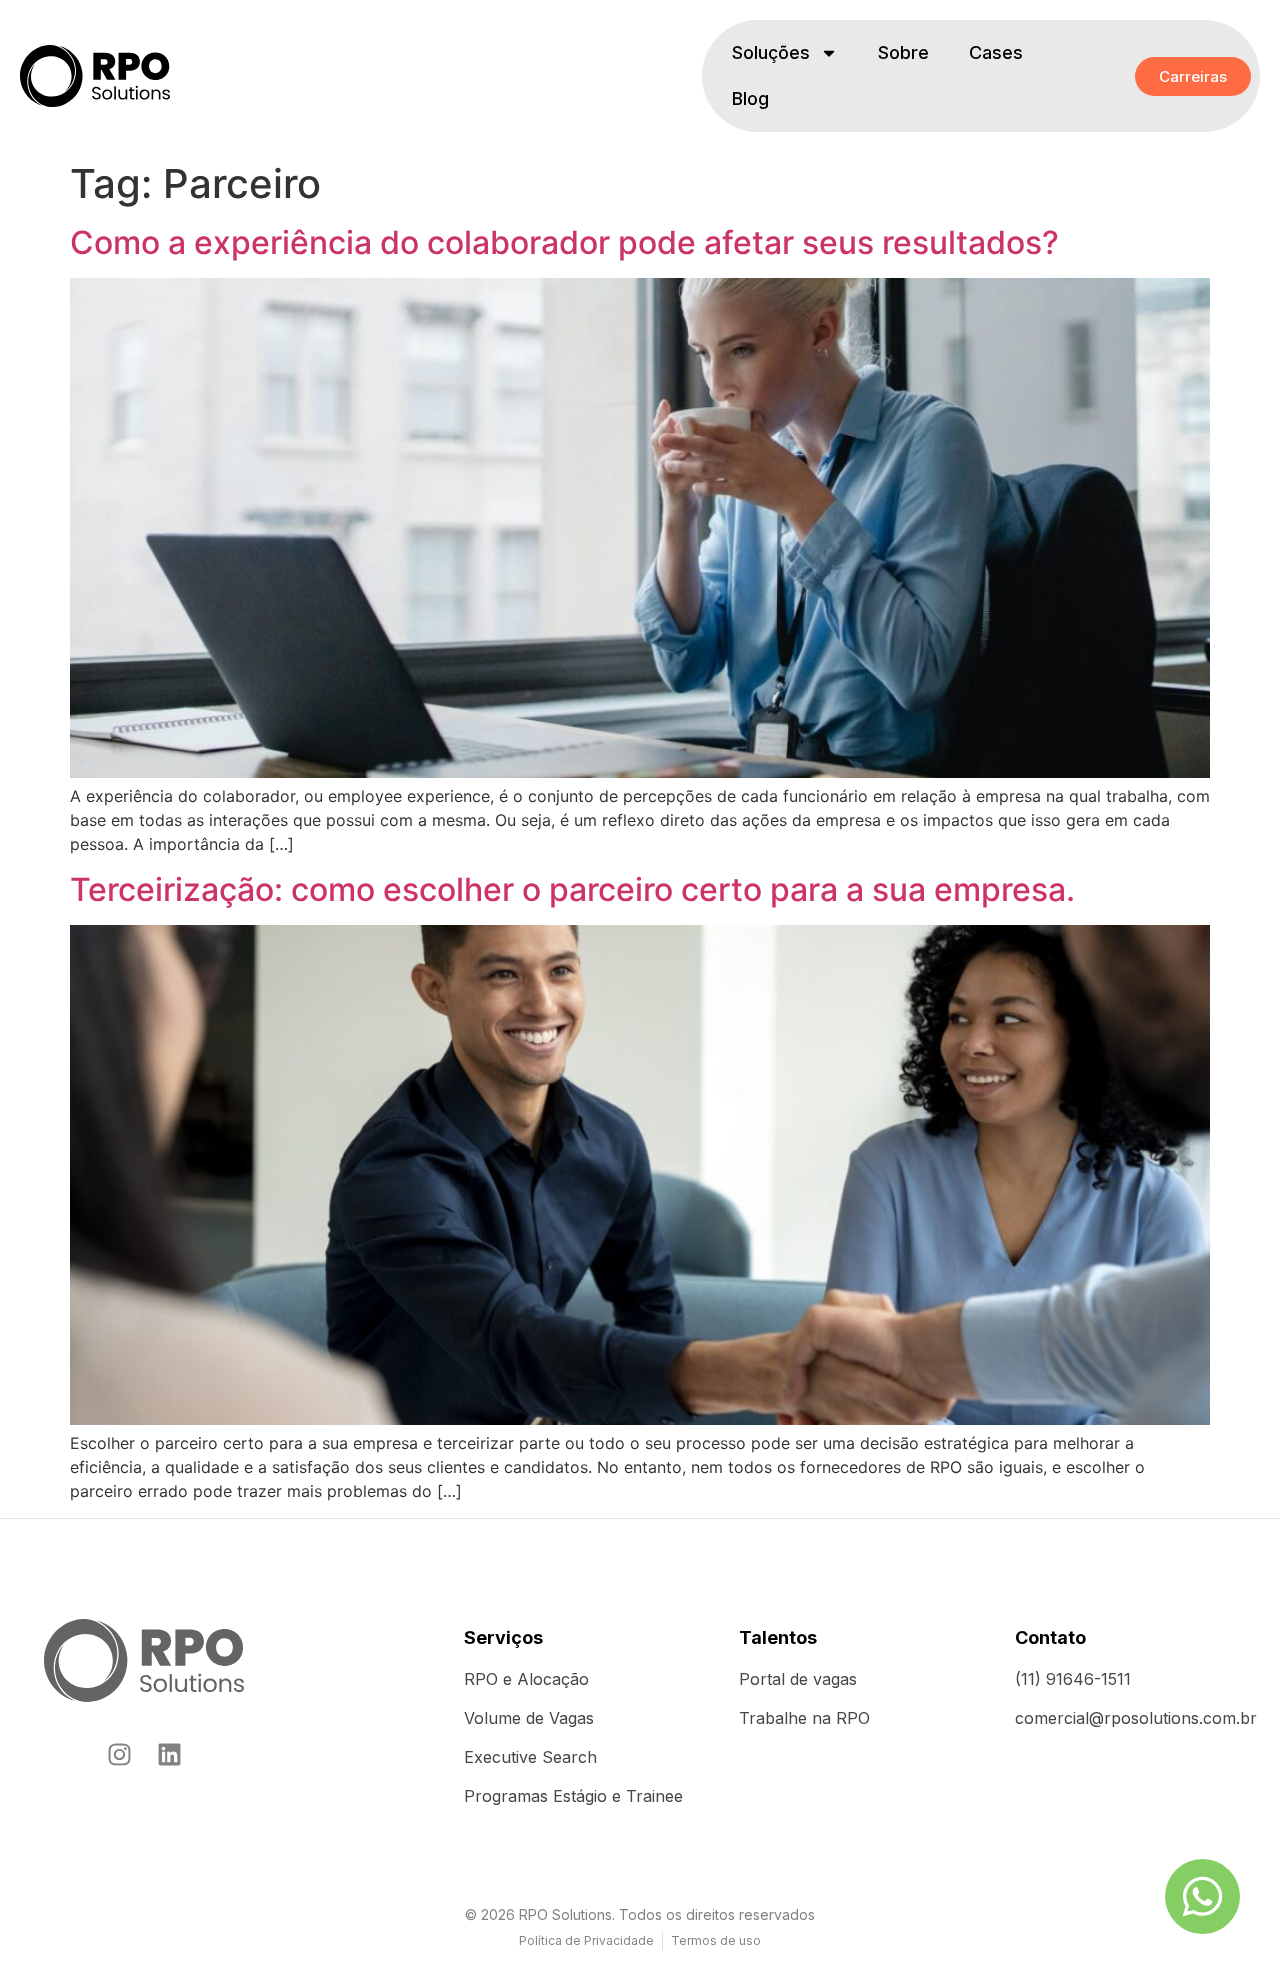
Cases (996, 52)
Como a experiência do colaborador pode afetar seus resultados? (564, 242)
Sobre (903, 52)
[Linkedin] (169, 1754)
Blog (750, 98)
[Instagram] (119, 1754)
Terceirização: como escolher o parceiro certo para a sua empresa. (572, 889)
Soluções (771, 52)
